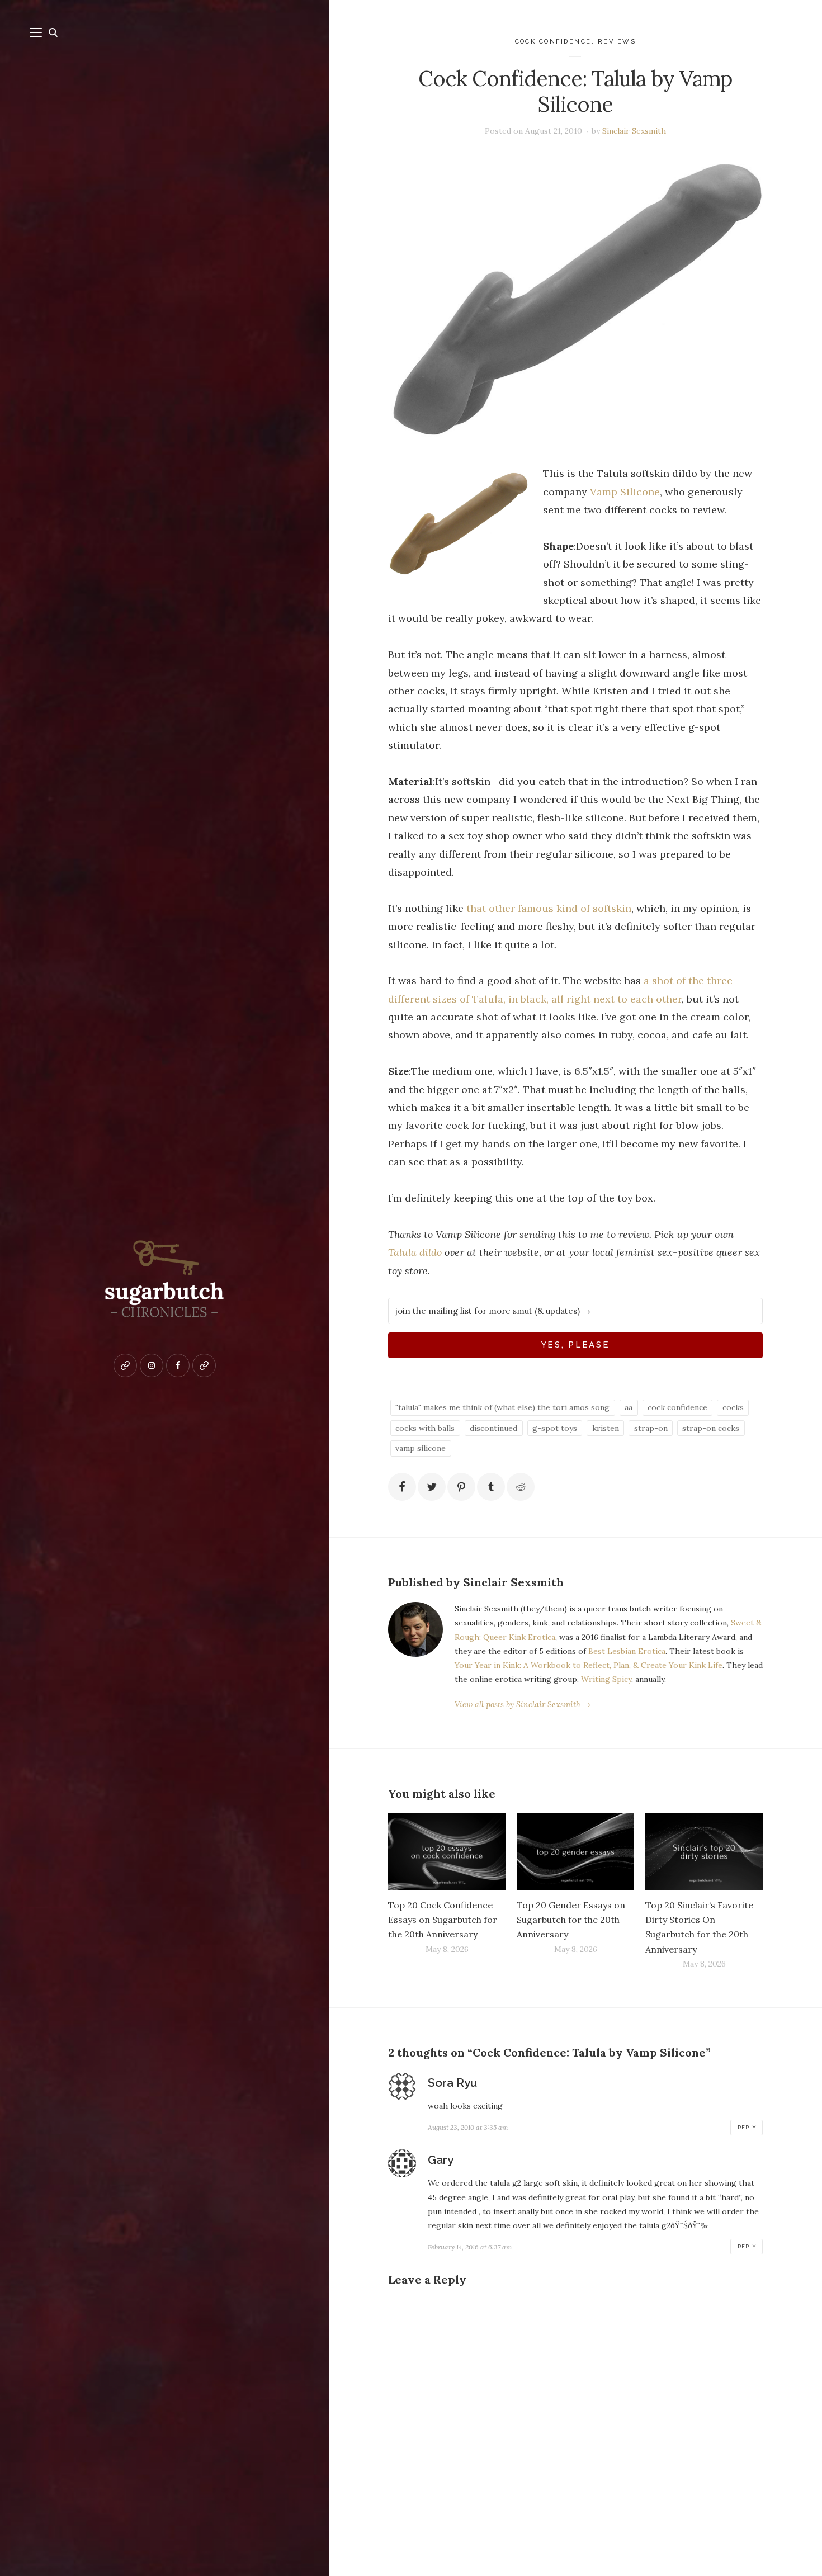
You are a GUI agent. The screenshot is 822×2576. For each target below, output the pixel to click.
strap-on (651, 1428)
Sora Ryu (452, 2083)
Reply (747, 2128)
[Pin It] (461, 1487)
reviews (617, 42)
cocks (733, 1407)
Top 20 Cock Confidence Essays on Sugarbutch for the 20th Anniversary (443, 1920)
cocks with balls (425, 1428)
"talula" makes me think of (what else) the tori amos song (502, 1407)
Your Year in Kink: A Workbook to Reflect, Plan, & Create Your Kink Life (589, 1665)
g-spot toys (555, 1428)
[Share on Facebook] (402, 1487)
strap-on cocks (711, 1428)
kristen (606, 1428)
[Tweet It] (432, 1487)
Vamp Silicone (625, 492)
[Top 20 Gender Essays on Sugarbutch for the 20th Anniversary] (575, 1852)
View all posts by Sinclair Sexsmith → (523, 1704)
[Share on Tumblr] (491, 1487)
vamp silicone (421, 1448)
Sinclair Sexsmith (634, 131)
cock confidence (554, 42)
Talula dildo (415, 1252)
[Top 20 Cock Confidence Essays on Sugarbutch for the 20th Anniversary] (447, 1852)
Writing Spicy (606, 1679)
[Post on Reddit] (521, 1487)
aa (629, 1407)
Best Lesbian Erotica (627, 1651)
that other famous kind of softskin (549, 908)
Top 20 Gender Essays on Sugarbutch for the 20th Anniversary (571, 1920)
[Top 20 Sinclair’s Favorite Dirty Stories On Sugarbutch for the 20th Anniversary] (704, 1852)
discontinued (493, 1428)
